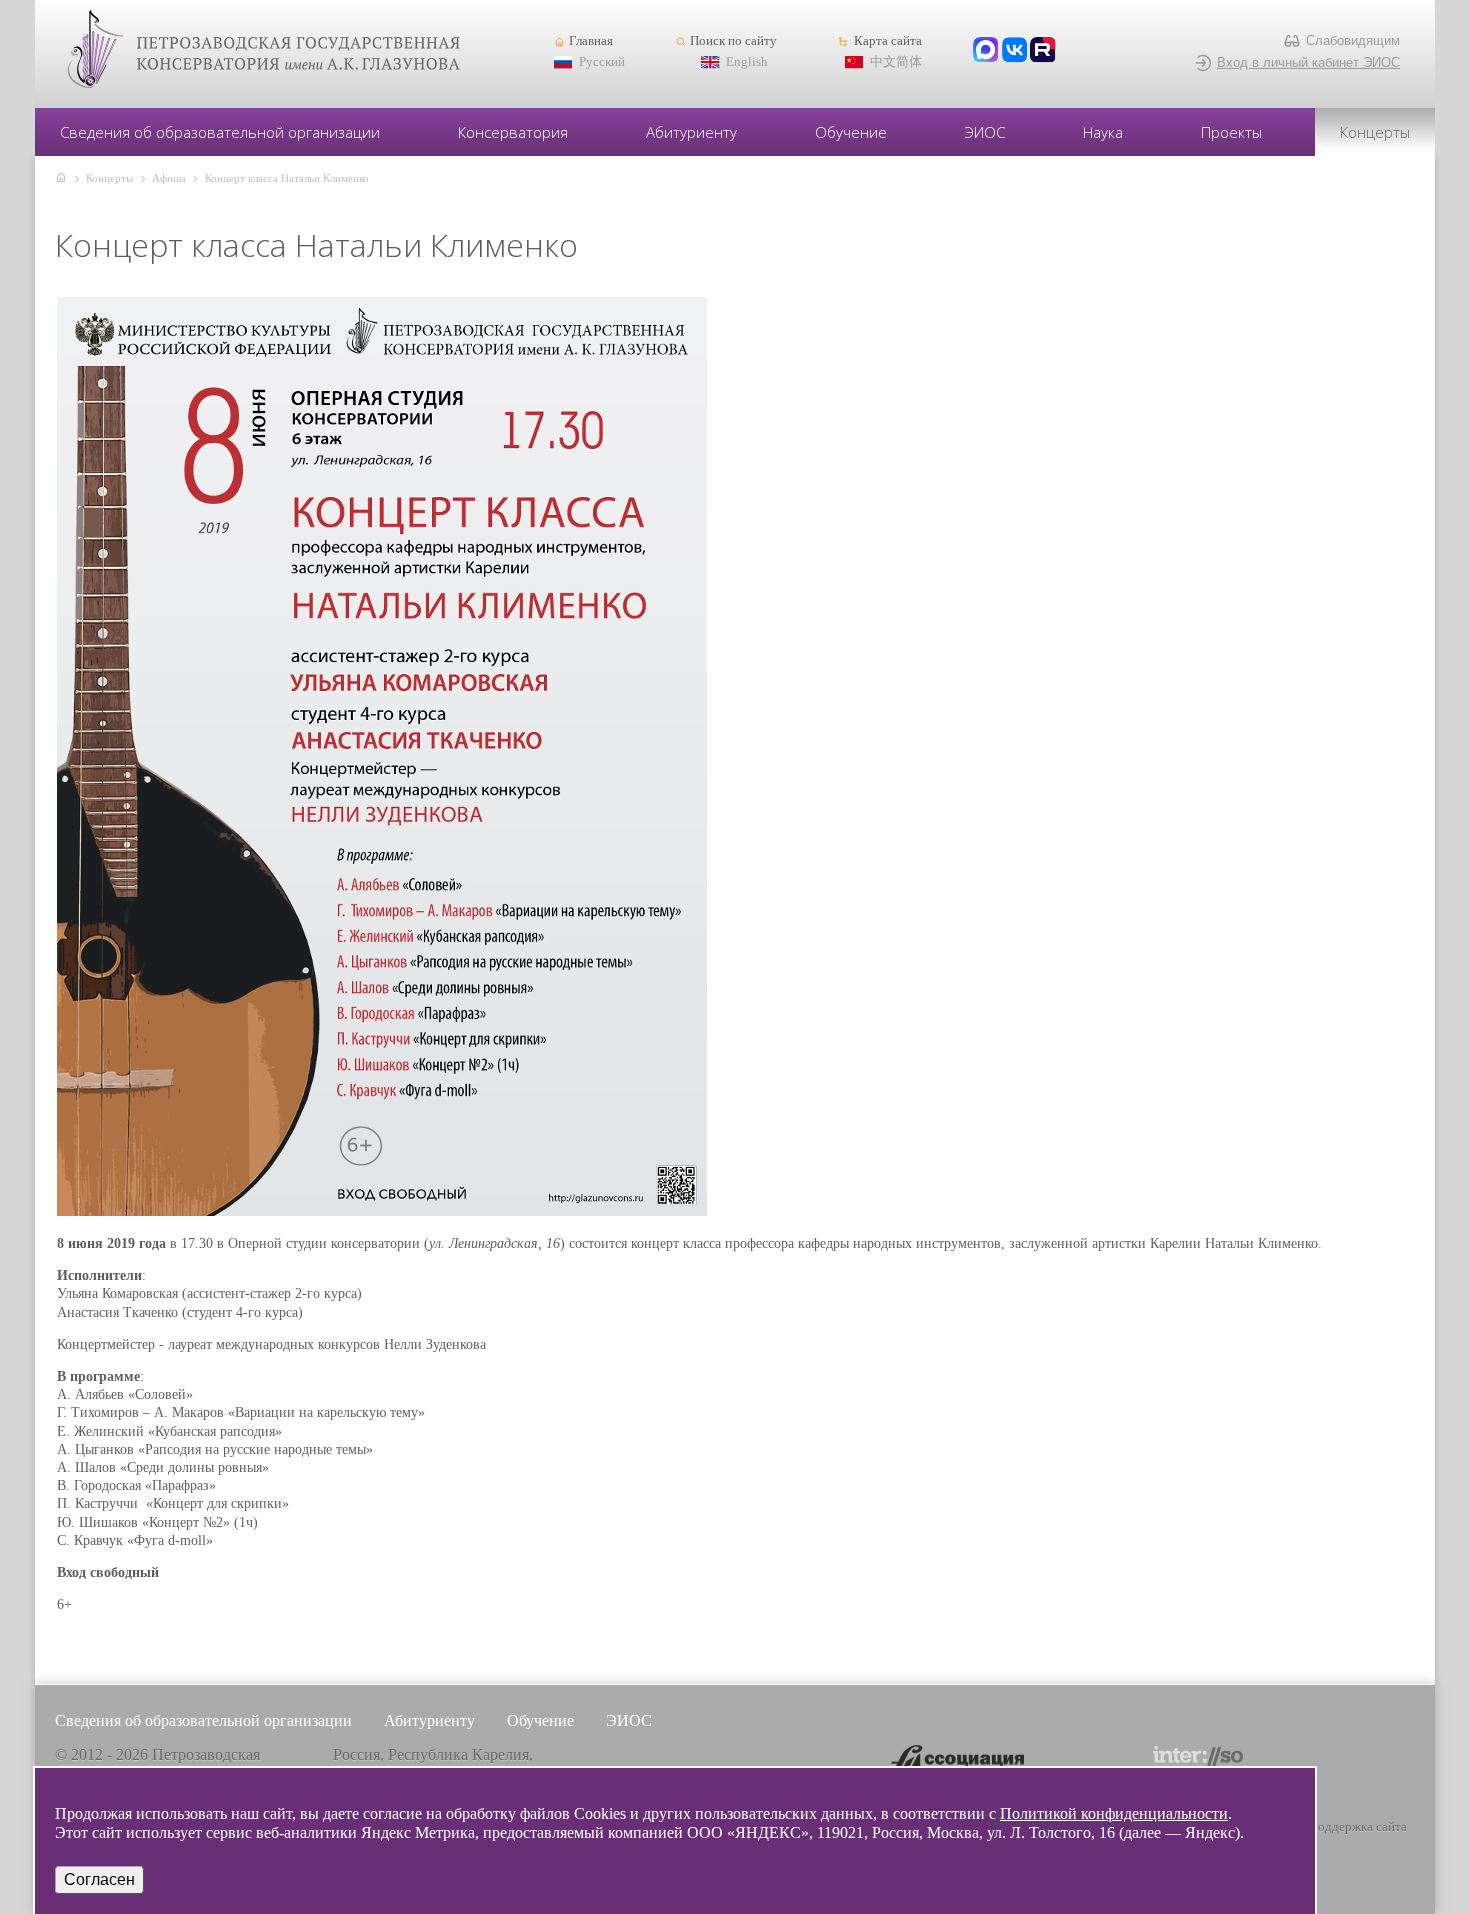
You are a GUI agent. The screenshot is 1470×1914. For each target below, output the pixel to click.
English (747, 62)
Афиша (169, 178)
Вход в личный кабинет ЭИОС (1308, 62)
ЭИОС (985, 132)
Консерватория (513, 132)
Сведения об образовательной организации (220, 132)
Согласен (99, 1879)
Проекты (1231, 132)
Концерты (1375, 132)
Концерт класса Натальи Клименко (287, 178)
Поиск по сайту (733, 41)
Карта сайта (887, 41)
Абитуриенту (691, 132)
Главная (591, 41)
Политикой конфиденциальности (1114, 1813)
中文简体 (896, 62)
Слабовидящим (1353, 40)
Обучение (851, 132)
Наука (1103, 132)
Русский (602, 62)
